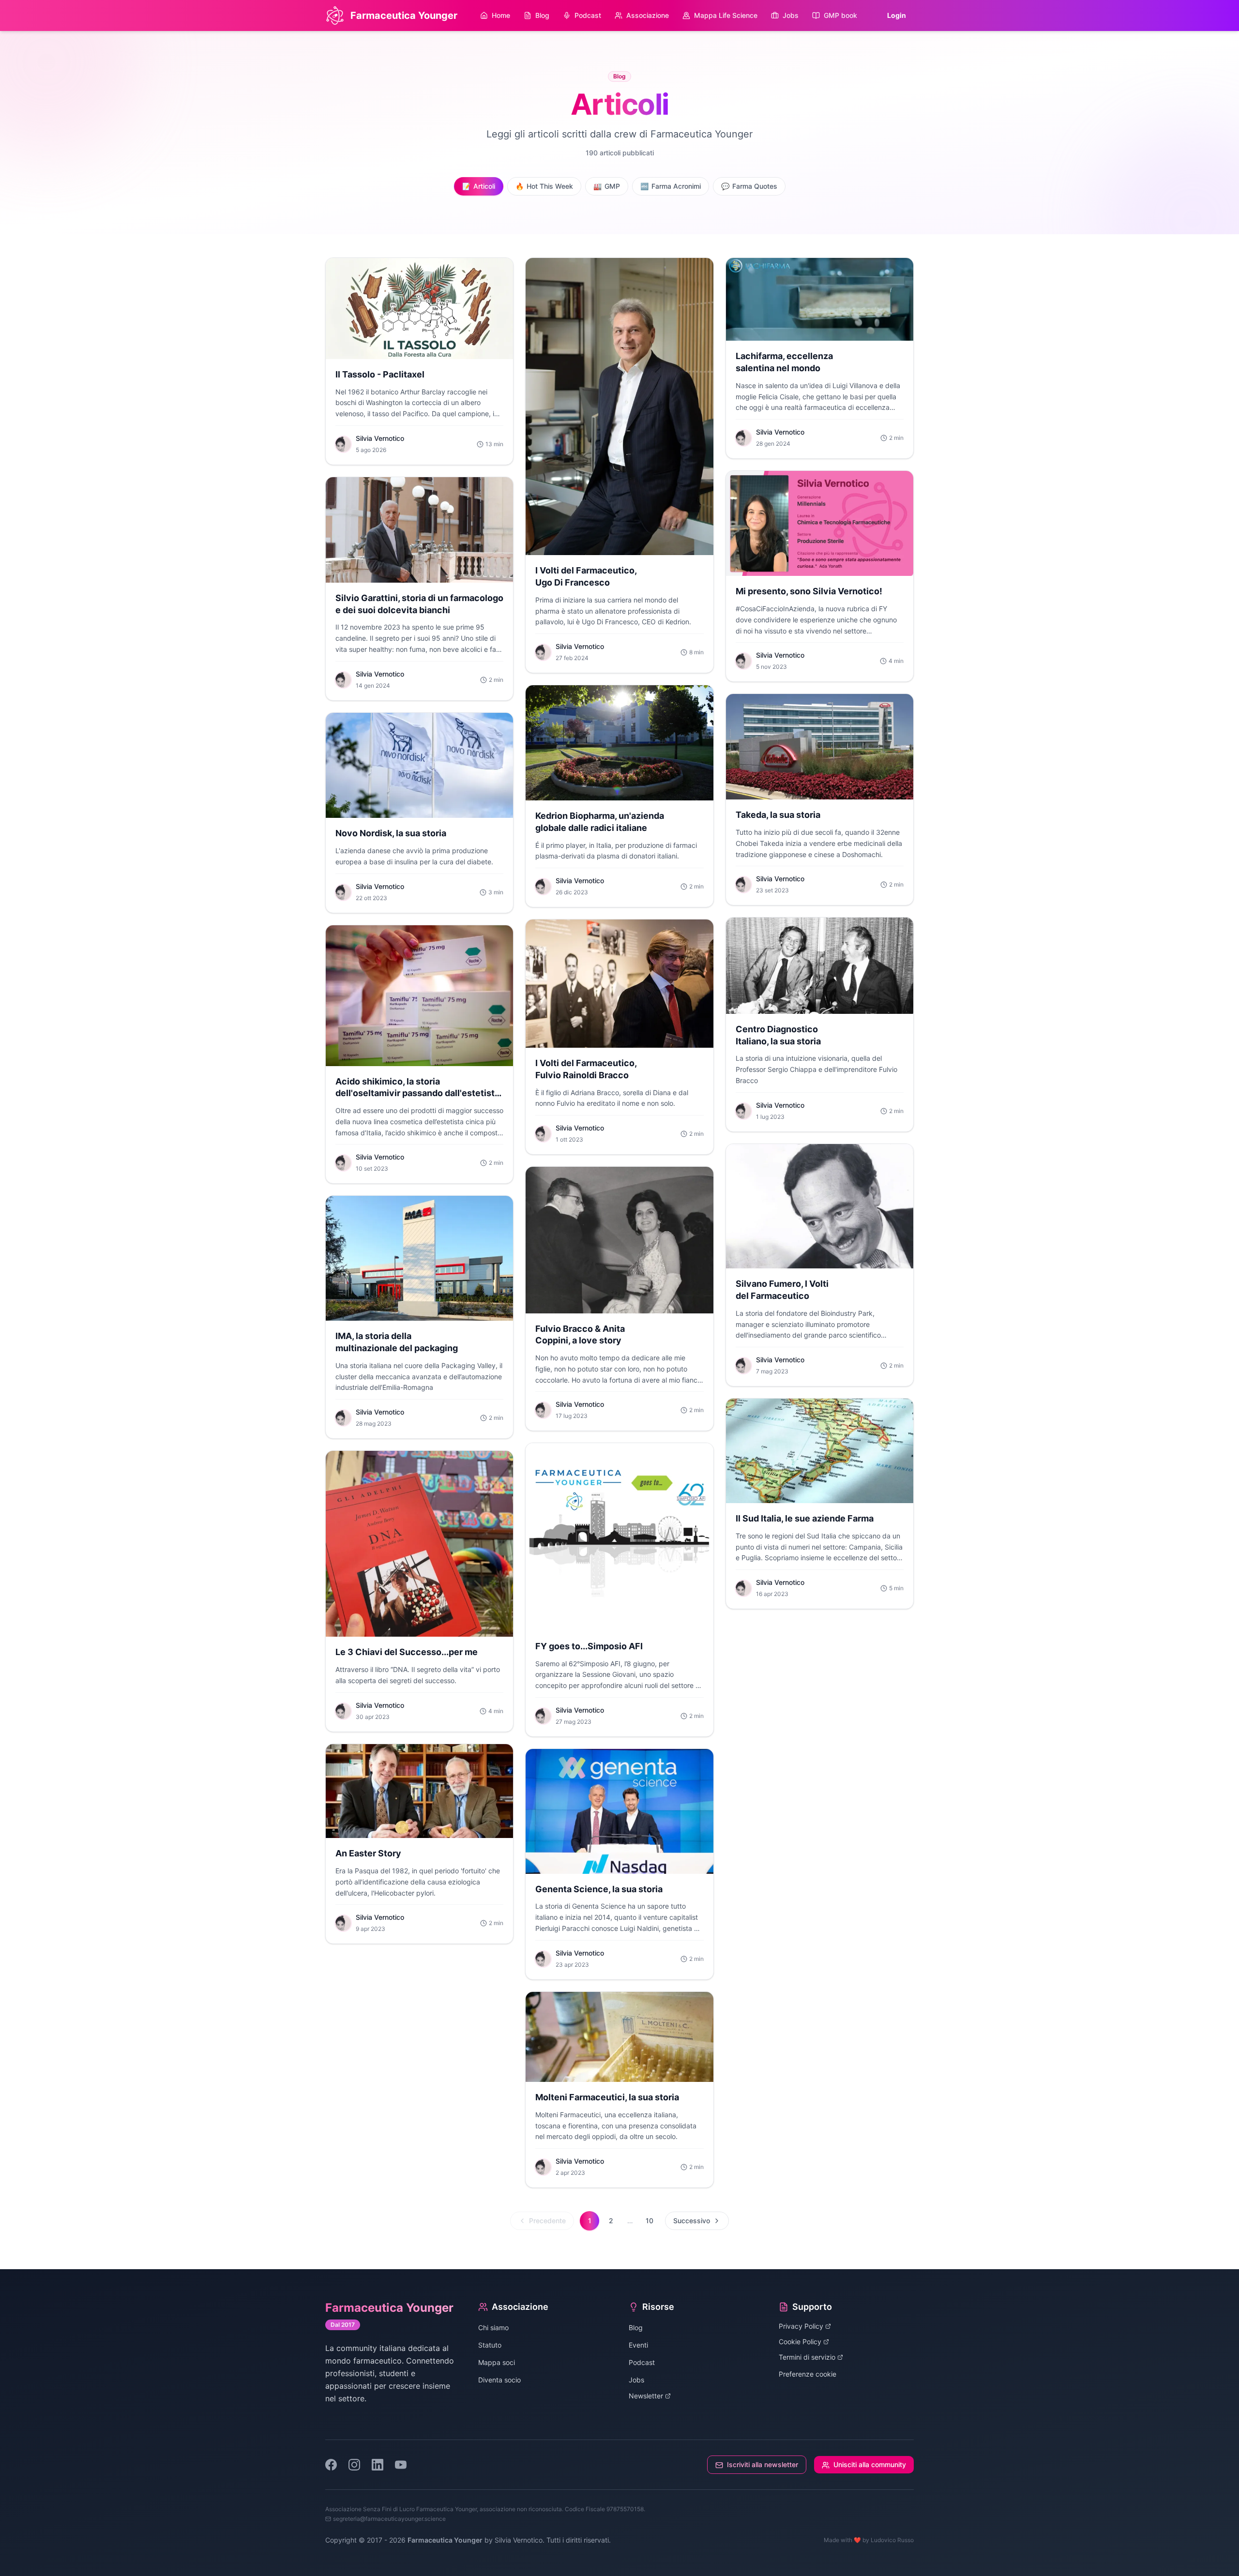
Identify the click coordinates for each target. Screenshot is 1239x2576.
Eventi (638, 2345)
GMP (607, 186)
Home (501, 15)
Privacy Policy (801, 2326)
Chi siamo (493, 2327)
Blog (542, 15)
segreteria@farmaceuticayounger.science (389, 2519)
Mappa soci (497, 2362)
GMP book (840, 15)
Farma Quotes (749, 186)
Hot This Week (544, 186)
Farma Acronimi (671, 186)
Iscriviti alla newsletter (763, 2464)
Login (897, 15)
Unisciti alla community (870, 2464)
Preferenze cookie (808, 2374)
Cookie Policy (800, 2342)
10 (650, 2221)
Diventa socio (499, 2380)
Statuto (490, 2345)
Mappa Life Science (726, 15)
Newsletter (646, 2396)
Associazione (648, 15)
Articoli (479, 186)
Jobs (791, 15)
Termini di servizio (807, 2357)
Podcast (588, 15)
